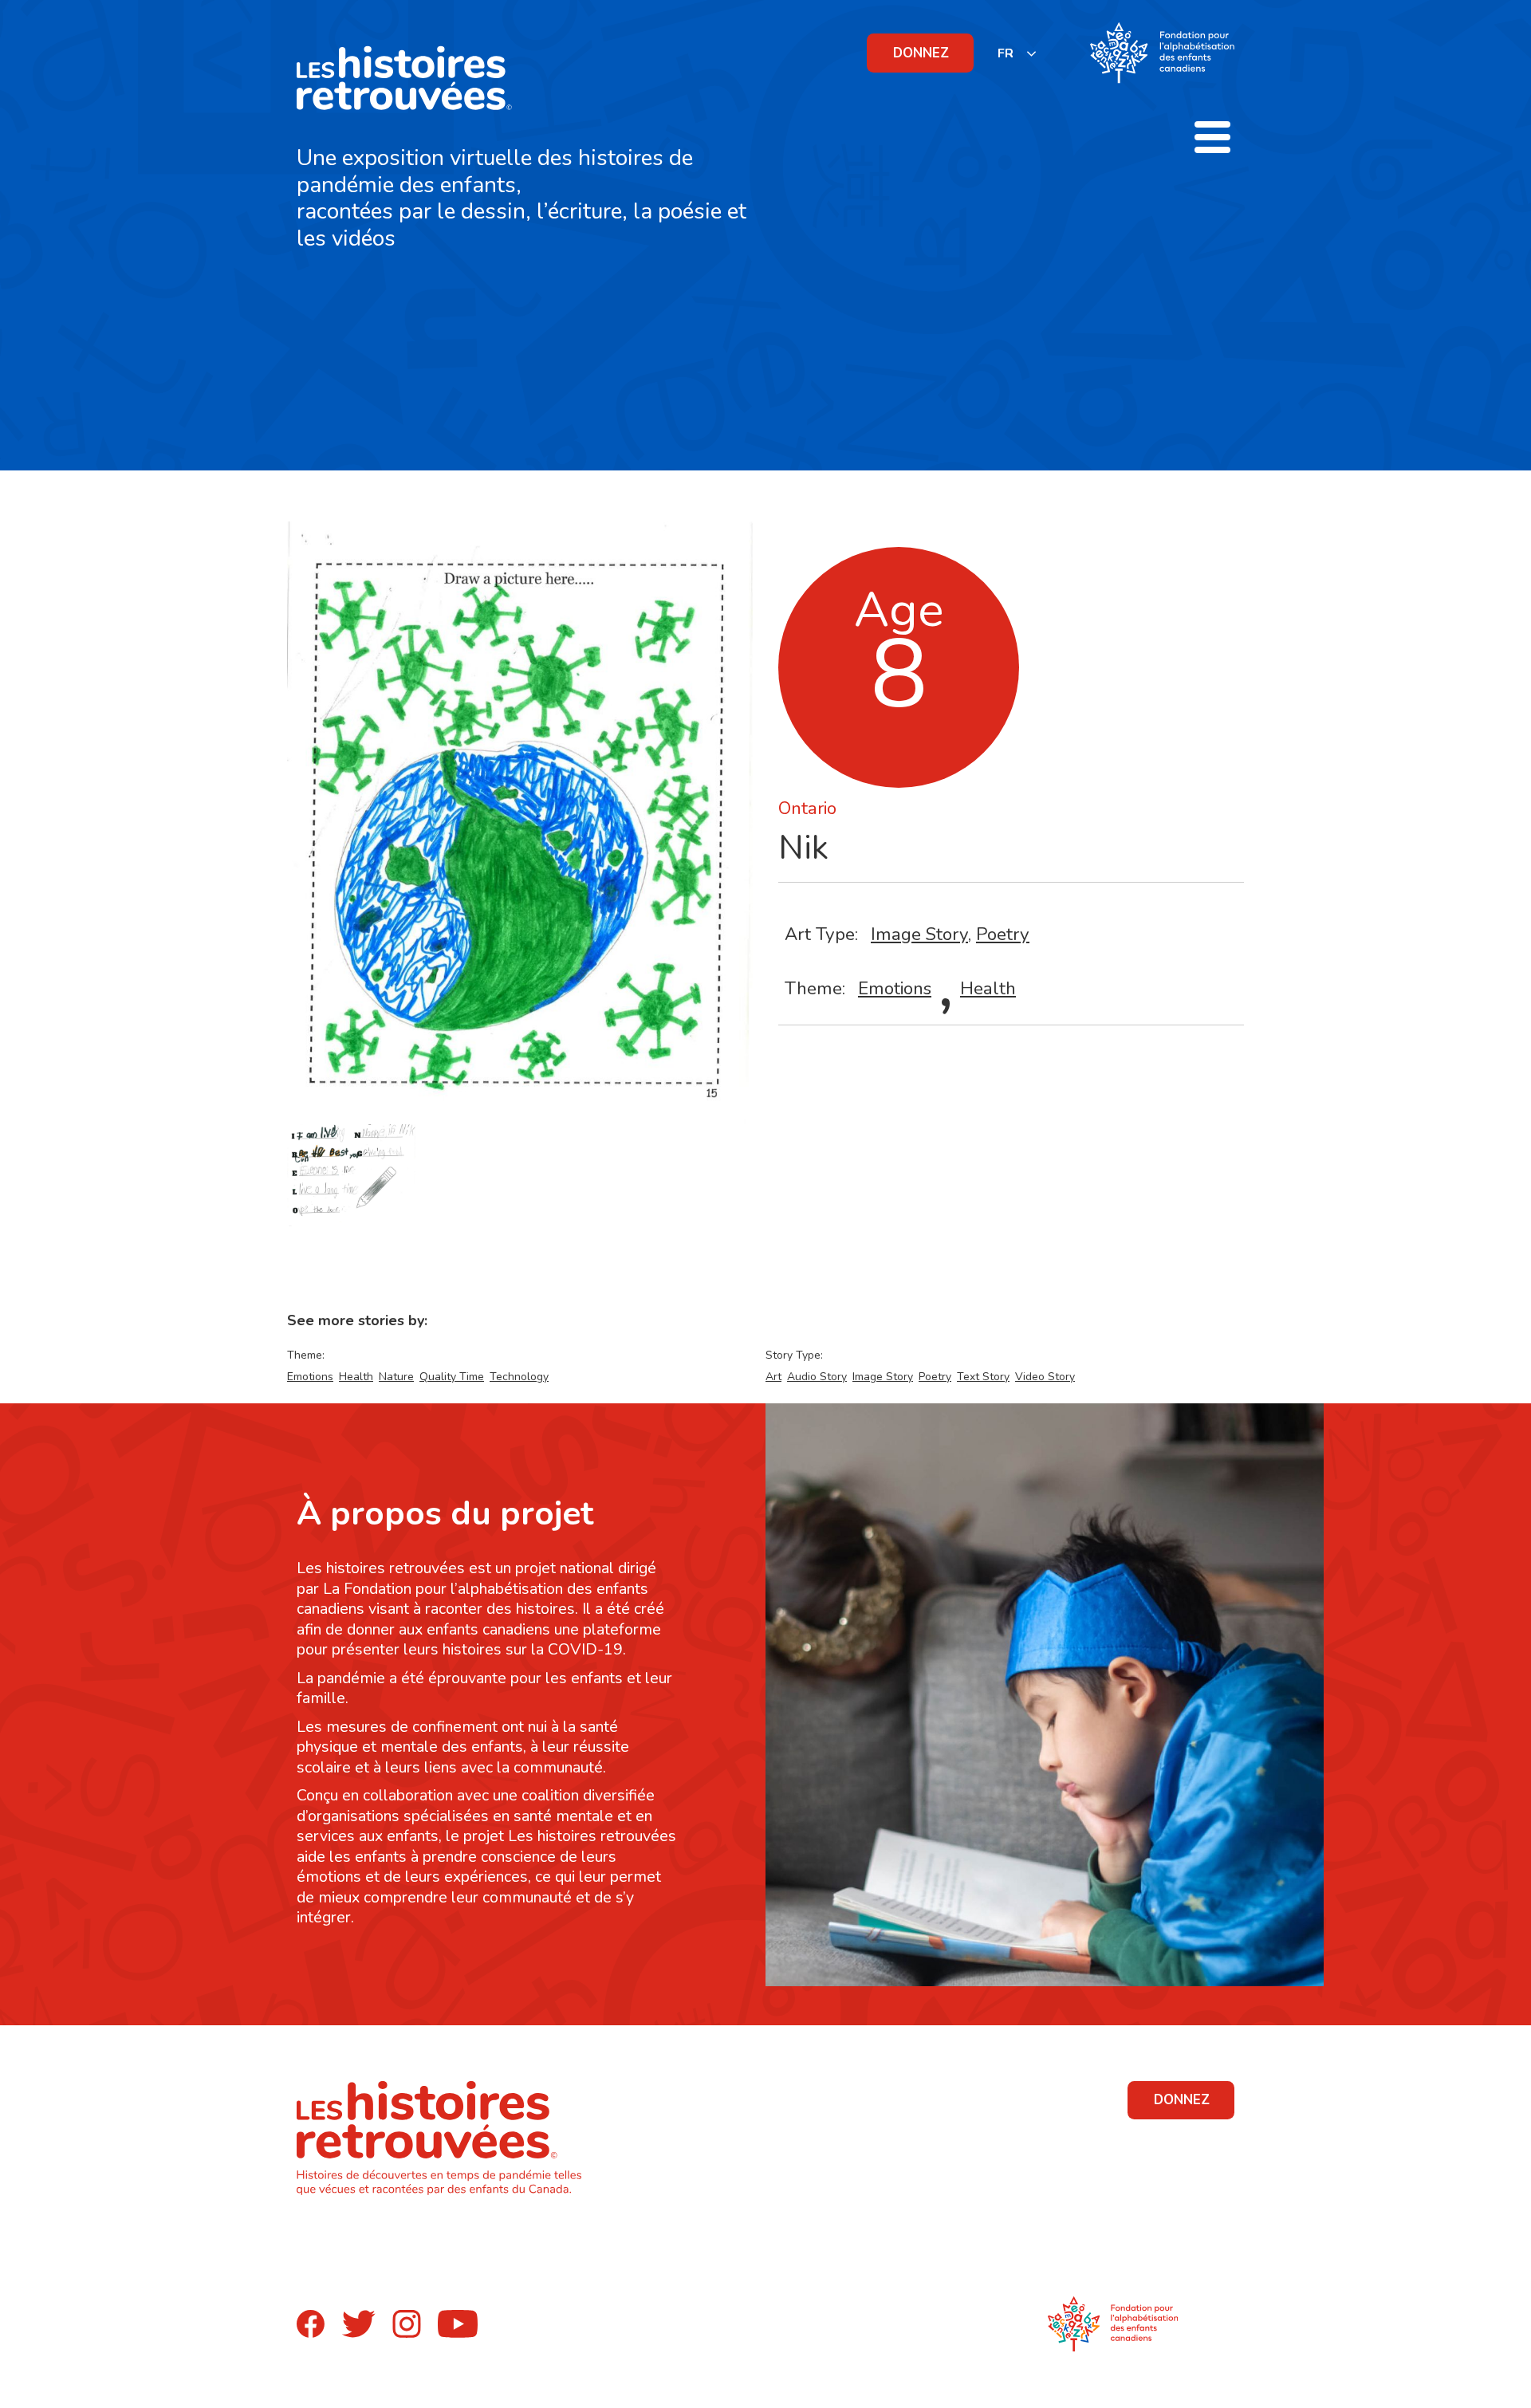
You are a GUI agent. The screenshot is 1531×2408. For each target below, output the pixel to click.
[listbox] (1017, 53)
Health (988, 988)
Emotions (895, 988)
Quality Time (452, 1377)
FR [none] (1006, 53)
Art (773, 1377)
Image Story (919, 934)
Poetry (1003, 934)
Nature (396, 1377)
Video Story (1045, 1377)
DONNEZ (921, 53)
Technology (519, 1377)
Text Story (983, 1377)
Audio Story (817, 1377)
